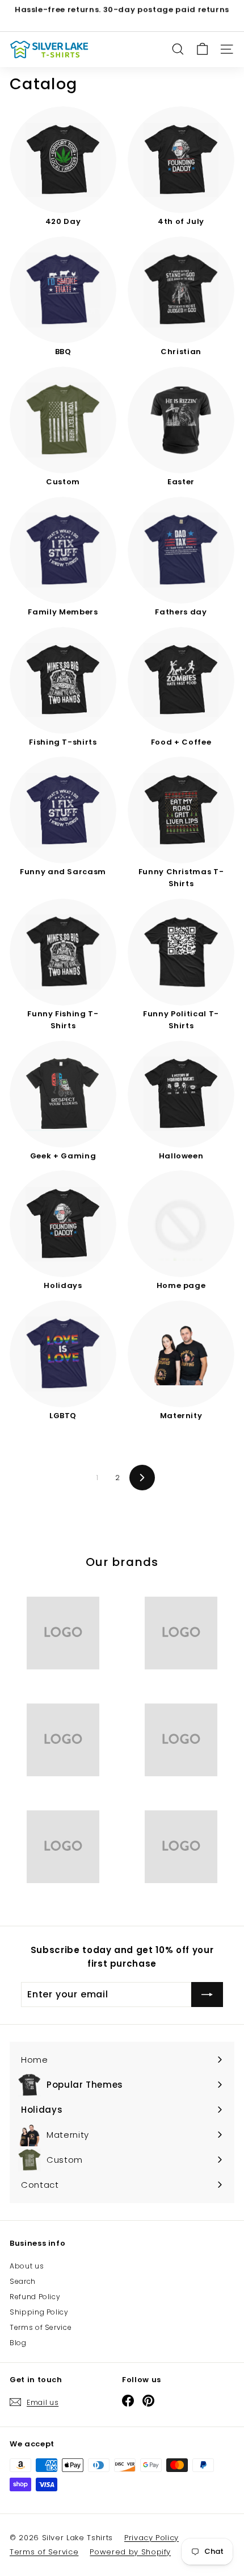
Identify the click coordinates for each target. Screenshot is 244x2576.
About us (27, 2266)
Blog (18, 2343)
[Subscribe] (207, 1995)
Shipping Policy (39, 2312)
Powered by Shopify (130, 2552)
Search (23, 2281)
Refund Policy (35, 2297)
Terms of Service (41, 2327)
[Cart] (202, 49)
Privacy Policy (152, 2538)
